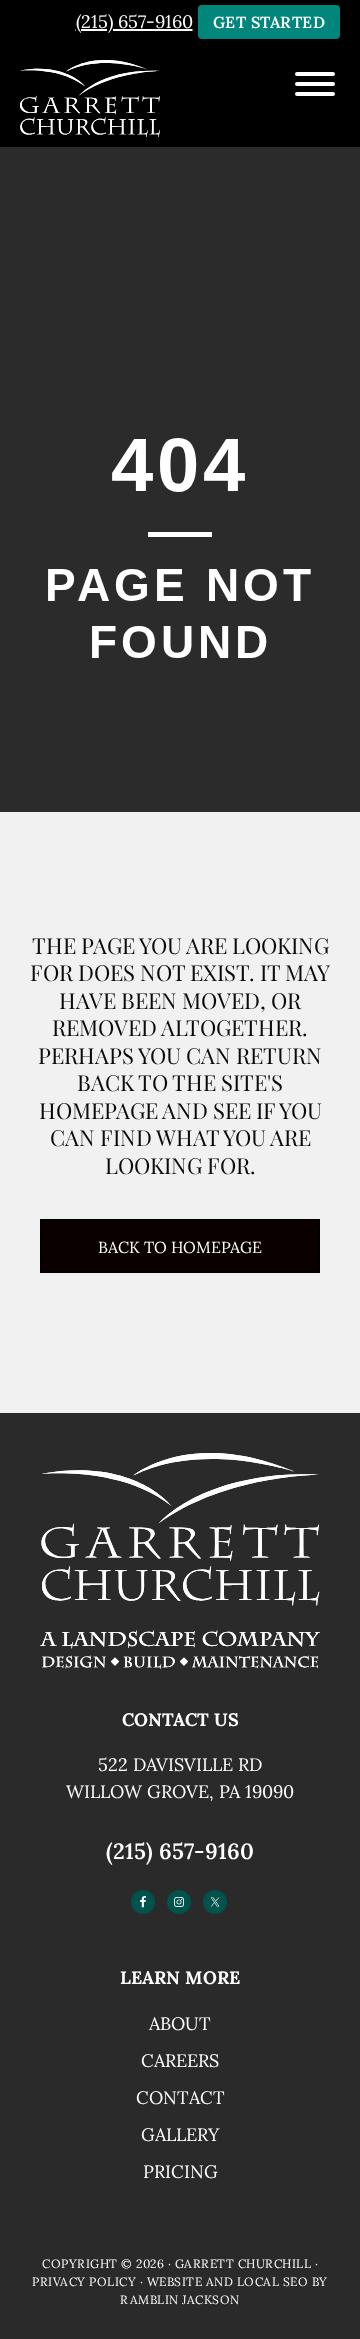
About (180, 2023)
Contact (180, 2097)
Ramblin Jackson (180, 2299)
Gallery (180, 2134)
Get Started (269, 22)
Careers (180, 2060)
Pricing (180, 2171)
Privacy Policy (84, 2281)
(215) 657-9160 (180, 1851)
